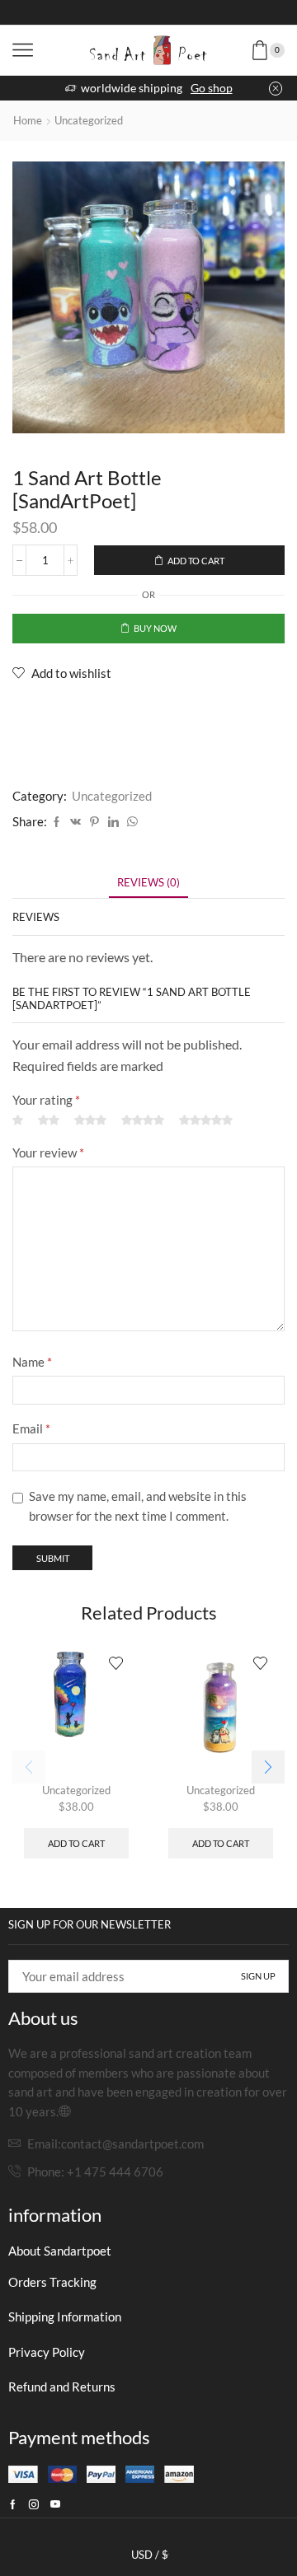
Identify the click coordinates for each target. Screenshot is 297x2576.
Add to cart (196, 561)
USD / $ (150, 2555)
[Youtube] (177, 12)
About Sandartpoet (60, 2251)
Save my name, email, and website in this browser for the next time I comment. (138, 1506)
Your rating (46, 1100)
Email (31, 1428)
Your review (48, 1152)
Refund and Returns (62, 2387)
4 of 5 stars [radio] (143, 1121)
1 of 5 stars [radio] (18, 1121)
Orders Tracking (52, 2282)
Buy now (155, 628)
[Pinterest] (94, 822)
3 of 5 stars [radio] (90, 1121)
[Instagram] (148, 12)
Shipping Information (65, 2317)
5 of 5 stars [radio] (206, 1121)
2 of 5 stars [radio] (49, 1121)
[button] (268, 1767)
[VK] (75, 822)
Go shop (212, 88)
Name (32, 1362)
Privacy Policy (47, 2352)
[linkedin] (113, 822)
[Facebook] (120, 12)
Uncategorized (89, 120)
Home (28, 120)
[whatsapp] (130, 822)
